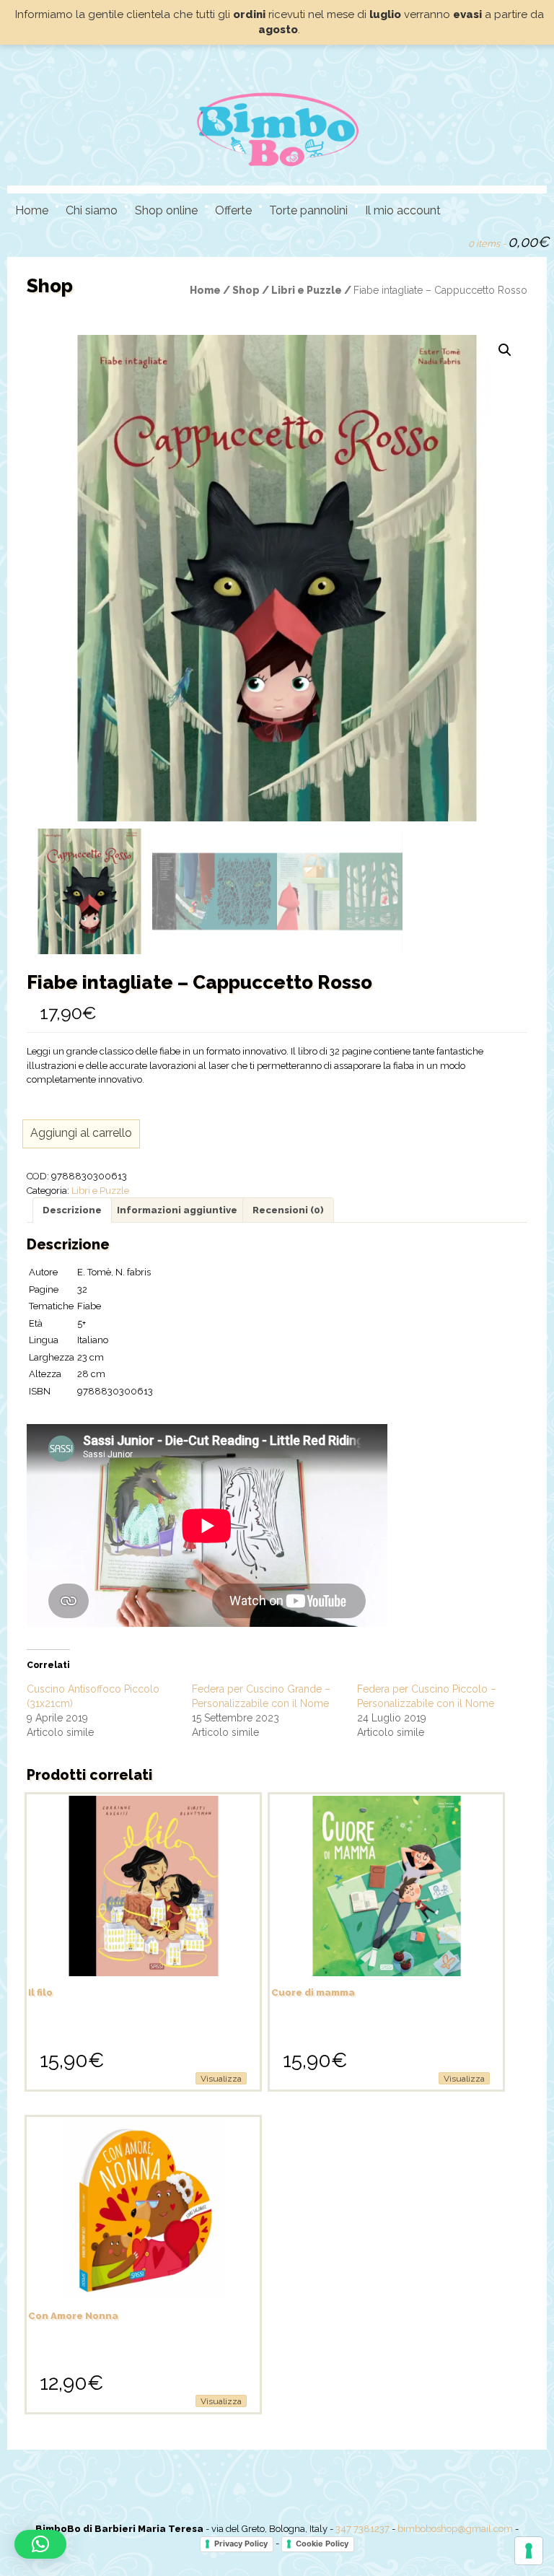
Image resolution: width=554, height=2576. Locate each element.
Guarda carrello (451, 240)
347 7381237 (362, 2529)
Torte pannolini (308, 210)
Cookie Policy (322, 2544)
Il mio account (403, 210)
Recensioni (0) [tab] (288, 1210)
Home (32, 210)
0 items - (509, 242)
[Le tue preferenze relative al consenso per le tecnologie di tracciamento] (529, 2551)
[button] (505, 350)
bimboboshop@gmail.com (455, 2529)
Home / (211, 290)
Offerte (233, 210)
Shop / (252, 290)
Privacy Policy (241, 2544)
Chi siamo (92, 210)
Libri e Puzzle (100, 1191)
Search (426, 240)
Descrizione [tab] (72, 1210)
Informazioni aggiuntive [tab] (177, 1210)
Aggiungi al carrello (81, 1133)
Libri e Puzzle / (312, 290)
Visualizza (221, 2079)
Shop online (166, 210)
